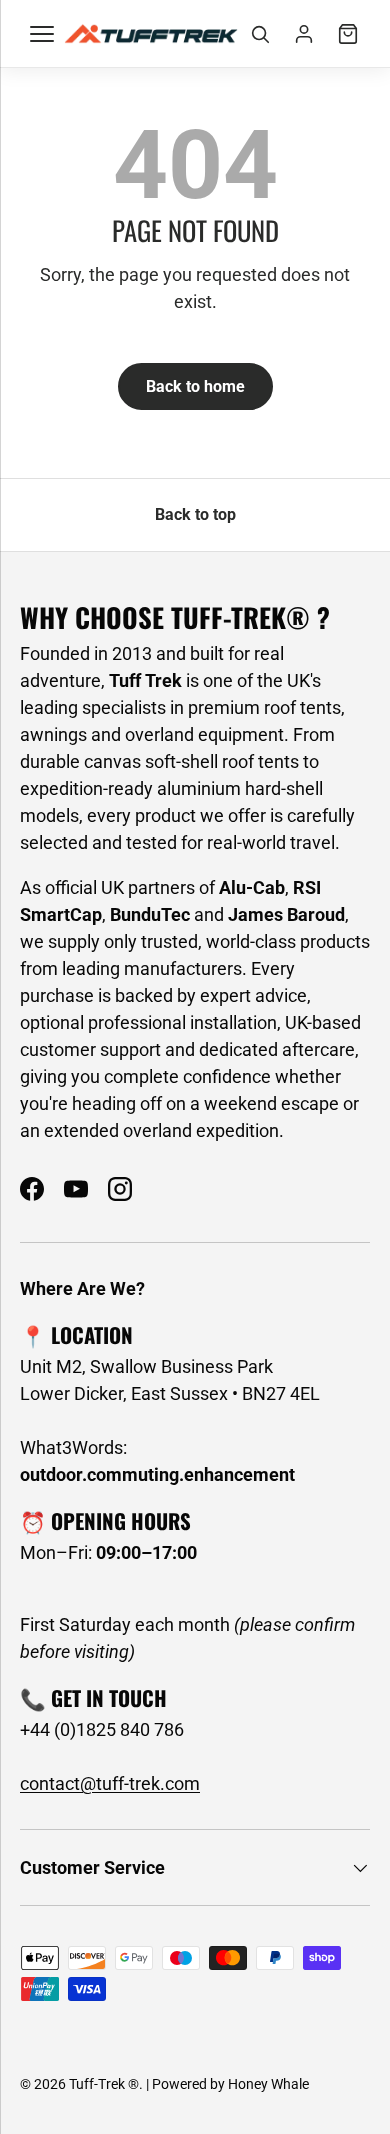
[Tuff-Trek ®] (151, 33)
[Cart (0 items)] (348, 34)
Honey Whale (268, 2084)
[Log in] (304, 34)
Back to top (195, 514)
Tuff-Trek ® (104, 2084)
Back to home (195, 386)
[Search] (260, 34)
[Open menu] (42, 34)
